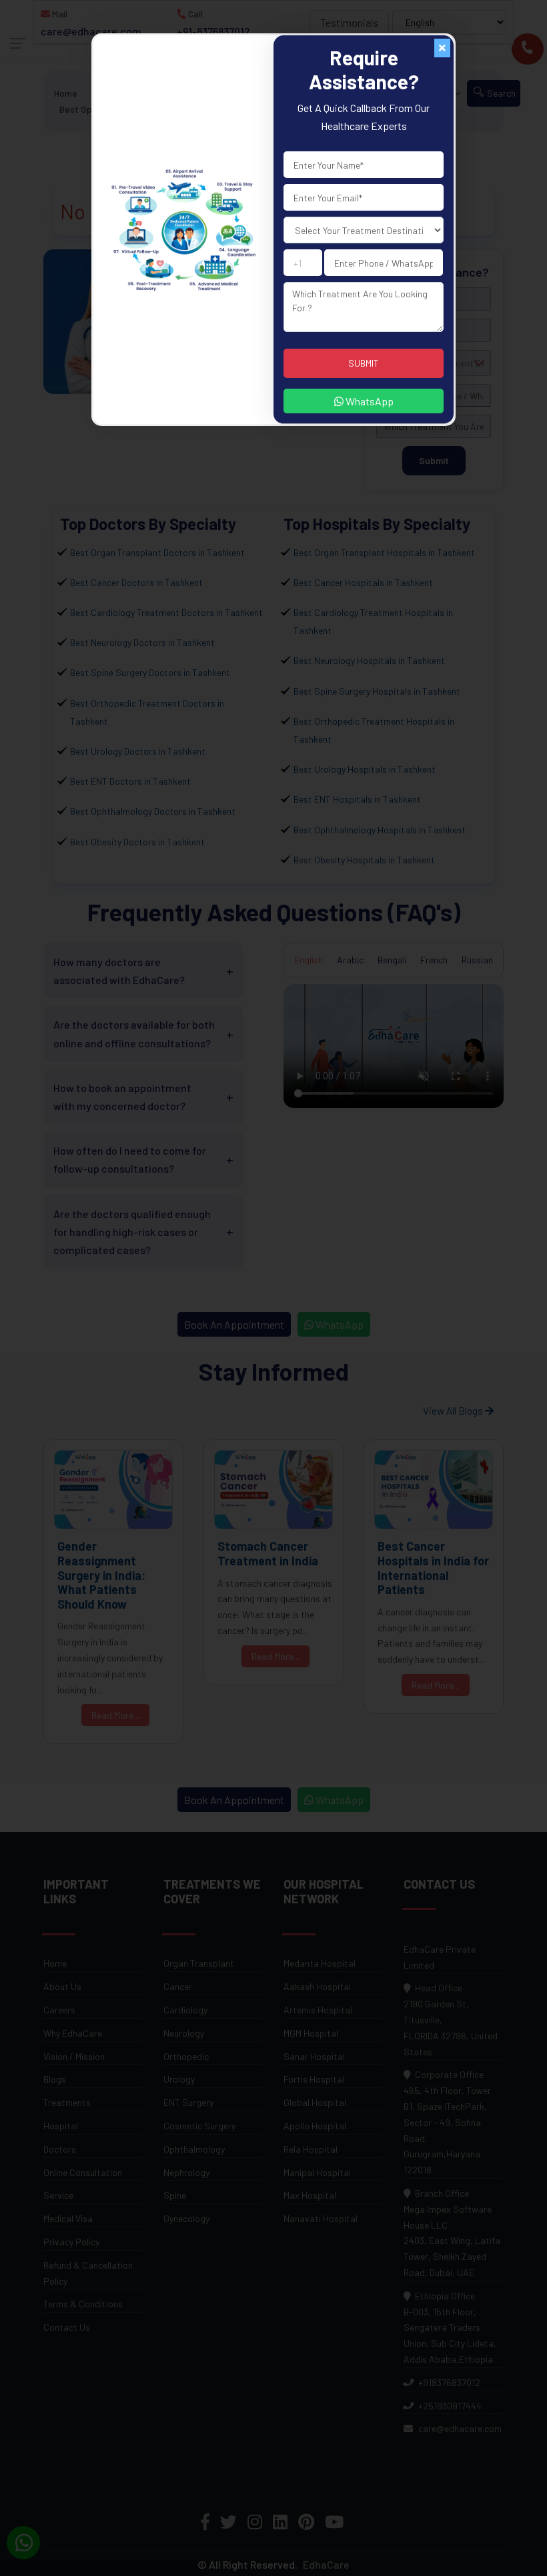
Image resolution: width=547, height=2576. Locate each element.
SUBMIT (364, 363)
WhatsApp (369, 401)
